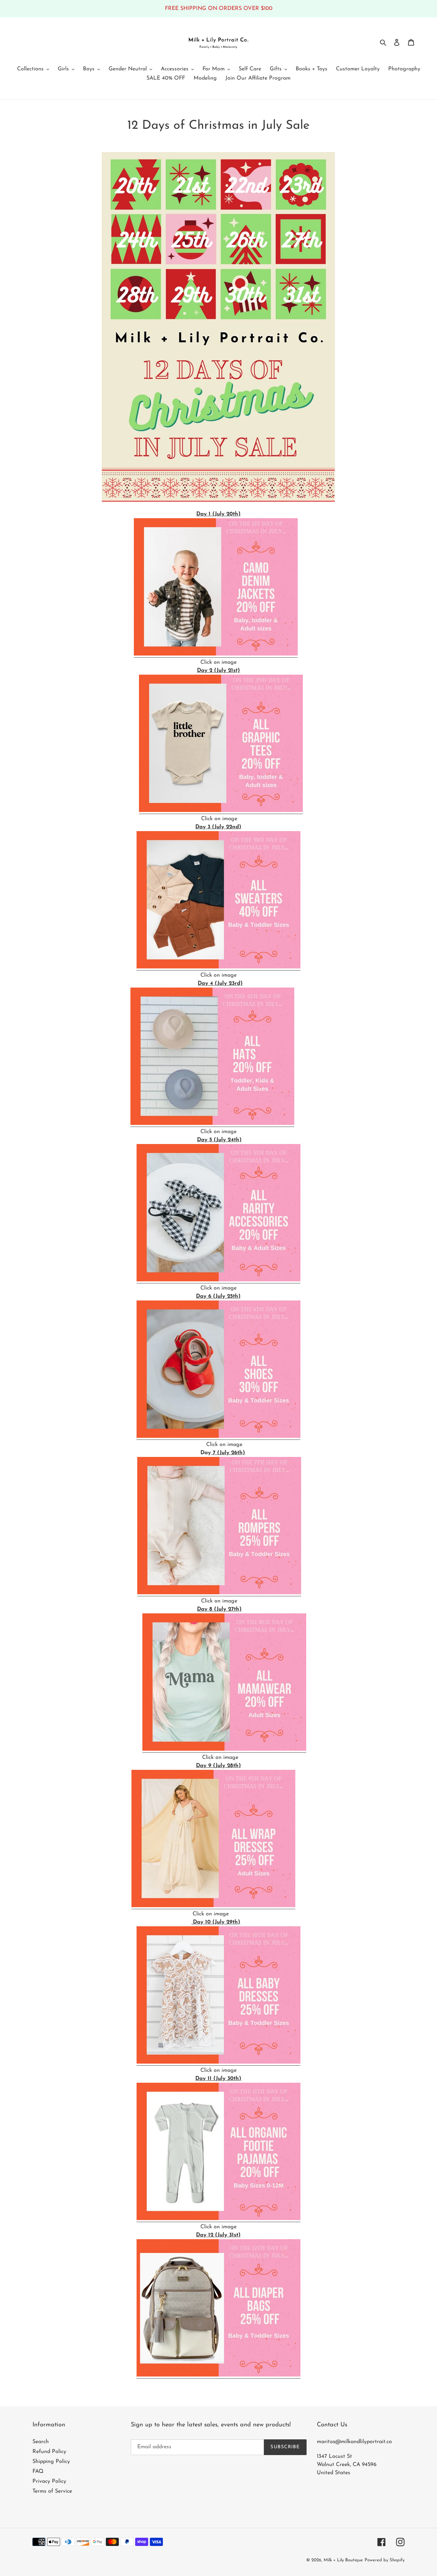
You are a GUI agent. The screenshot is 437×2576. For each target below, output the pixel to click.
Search (41, 2442)
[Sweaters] (218, 967)
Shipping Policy (51, 2462)
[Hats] (212, 1124)
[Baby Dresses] (218, 2063)
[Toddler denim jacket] (216, 655)
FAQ (38, 2471)
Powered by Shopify (385, 2560)
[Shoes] (218, 1437)
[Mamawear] (224, 1750)
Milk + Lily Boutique (343, 2560)
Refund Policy (49, 2452)
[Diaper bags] (218, 2375)
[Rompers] (219, 1593)
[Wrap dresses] (213, 1906)
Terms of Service (52, 2491)
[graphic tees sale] (221, 811)
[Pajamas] (218, 2219)
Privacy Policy (49, 2481)
